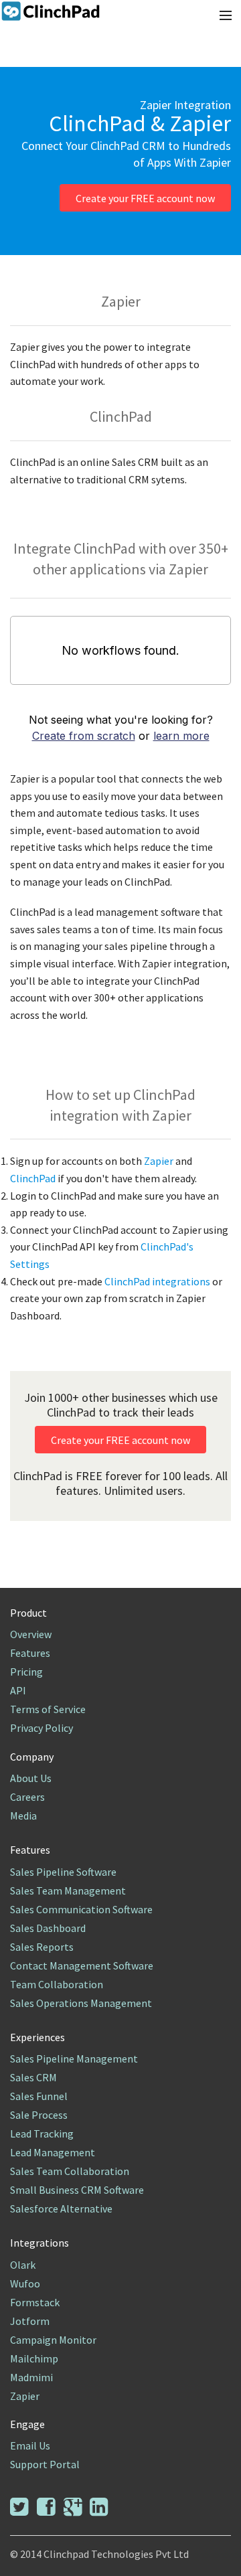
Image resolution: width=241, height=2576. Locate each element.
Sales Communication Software (81, 1909)
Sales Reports (42, 1947)
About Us (31, 1778)
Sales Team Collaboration (70, 2171)
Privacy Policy (42, 1728)
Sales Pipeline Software (63, 1872)
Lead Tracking (42, 2134)
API (18, 1690)
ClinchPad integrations (158, 1281)
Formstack (35, 2302)
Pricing (26, 1672)
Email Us (30, 2445)
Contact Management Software (82, 1965)
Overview (31, 1634)
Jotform (30, 2321)
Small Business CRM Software (77, 2190)
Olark (23, 2265)
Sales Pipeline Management (74, 2059)
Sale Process (39, 2115)
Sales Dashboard (48, 1928)
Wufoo (25, 2283)
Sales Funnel (39, 2096)
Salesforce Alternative (61, 2208)
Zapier (160, 1161)
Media (23, 1816)
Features (30, 1653)
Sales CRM (33, 2077)
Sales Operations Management (81, 2003)
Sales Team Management (68, 1890)
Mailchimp (34, 2358)
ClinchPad (34, 1178)
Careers (27, 1797)
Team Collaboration (57, 1984)
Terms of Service (48, 1709)
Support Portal (45, 2464)
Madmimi (31, 2377)
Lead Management (53, 2152)
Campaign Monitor (53, 2340)
